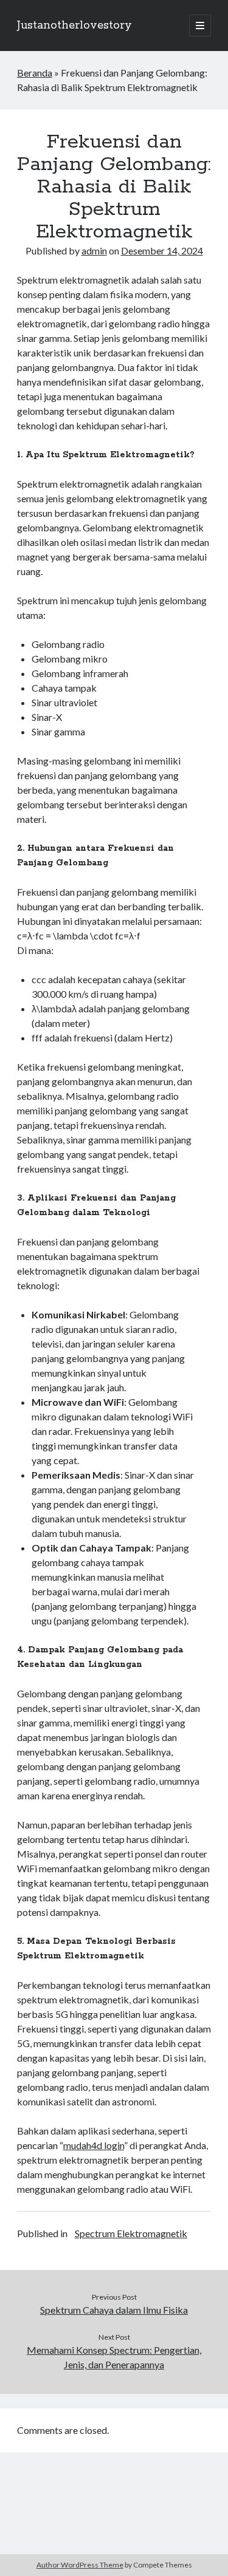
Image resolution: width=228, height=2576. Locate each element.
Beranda (35, 73)
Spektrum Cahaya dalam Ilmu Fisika (114, 2310)
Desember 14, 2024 (162, 250)
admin (94, 250)
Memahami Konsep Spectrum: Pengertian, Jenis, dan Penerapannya (114, 2357)
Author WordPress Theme (80, 2565)
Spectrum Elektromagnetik (131, 2233)
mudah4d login (94, 2145)
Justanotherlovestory (74, 26)
